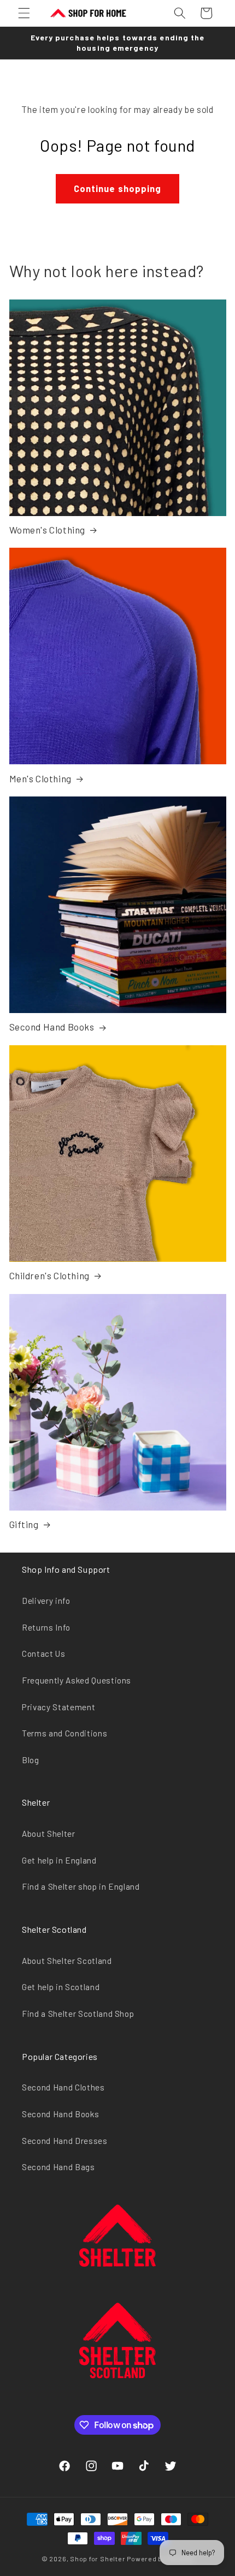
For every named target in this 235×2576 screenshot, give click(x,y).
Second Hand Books (52, 1027)
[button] (24, 13)
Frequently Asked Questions (77, 1680)
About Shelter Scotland (67, 1961)
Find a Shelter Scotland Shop (78, 2014)
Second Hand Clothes (63, 2087)
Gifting (24, 1524)
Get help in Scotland (61, 1987)
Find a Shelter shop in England (81, 1886)
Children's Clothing (49, 1275)
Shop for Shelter (98, 2559)
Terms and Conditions (64, 1733)
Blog (31, 1760)
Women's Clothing (48, 530)
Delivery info (46, 1601)
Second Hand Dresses (65, 2141)
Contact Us (44, 1654)
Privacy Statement (58, 1707)
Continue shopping (118, 188)
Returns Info (46, 1627)
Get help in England (59, 1860)
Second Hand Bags (58, 2167)
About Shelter (49, 1834)
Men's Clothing (40, 778)
